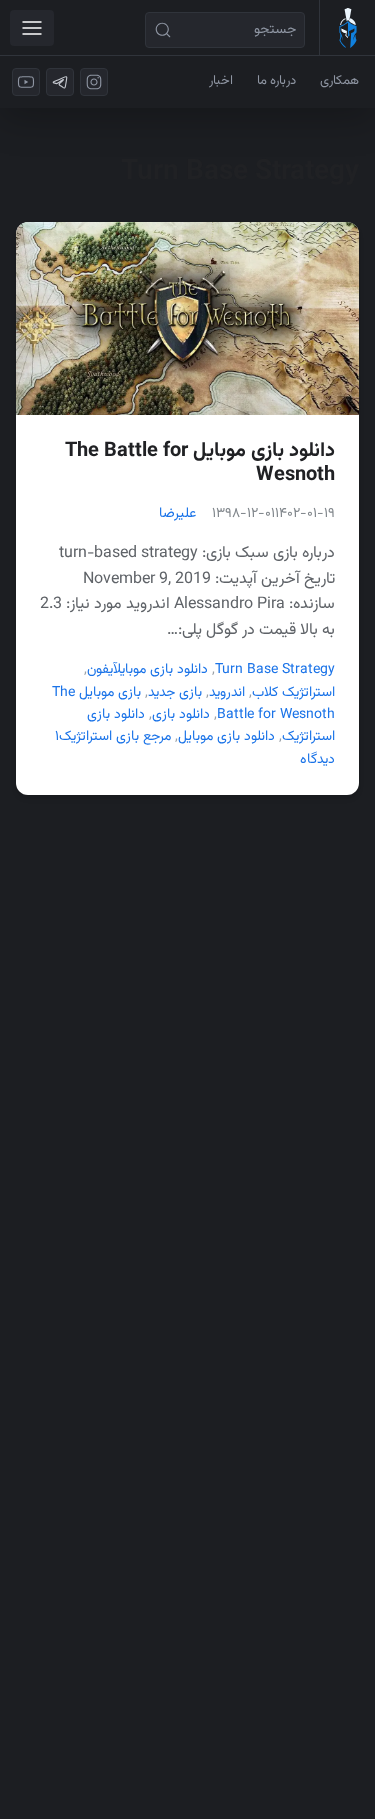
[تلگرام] (60, 82)
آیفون (100, 670)
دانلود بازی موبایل (160, 670)
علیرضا (177, 514)
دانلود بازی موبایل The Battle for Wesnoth (200, 463)
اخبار (221, 81)
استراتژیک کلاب (293, 693)
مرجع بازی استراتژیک (115, 737)
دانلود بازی (181, 715)
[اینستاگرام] (94, 82)
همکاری (339, 81)
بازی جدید (175, 693)
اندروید (227, 693)
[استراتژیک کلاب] (347, 28)
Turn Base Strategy (275, 670)
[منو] (32, 28)
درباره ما (276, 81)
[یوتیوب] (26, 82)
